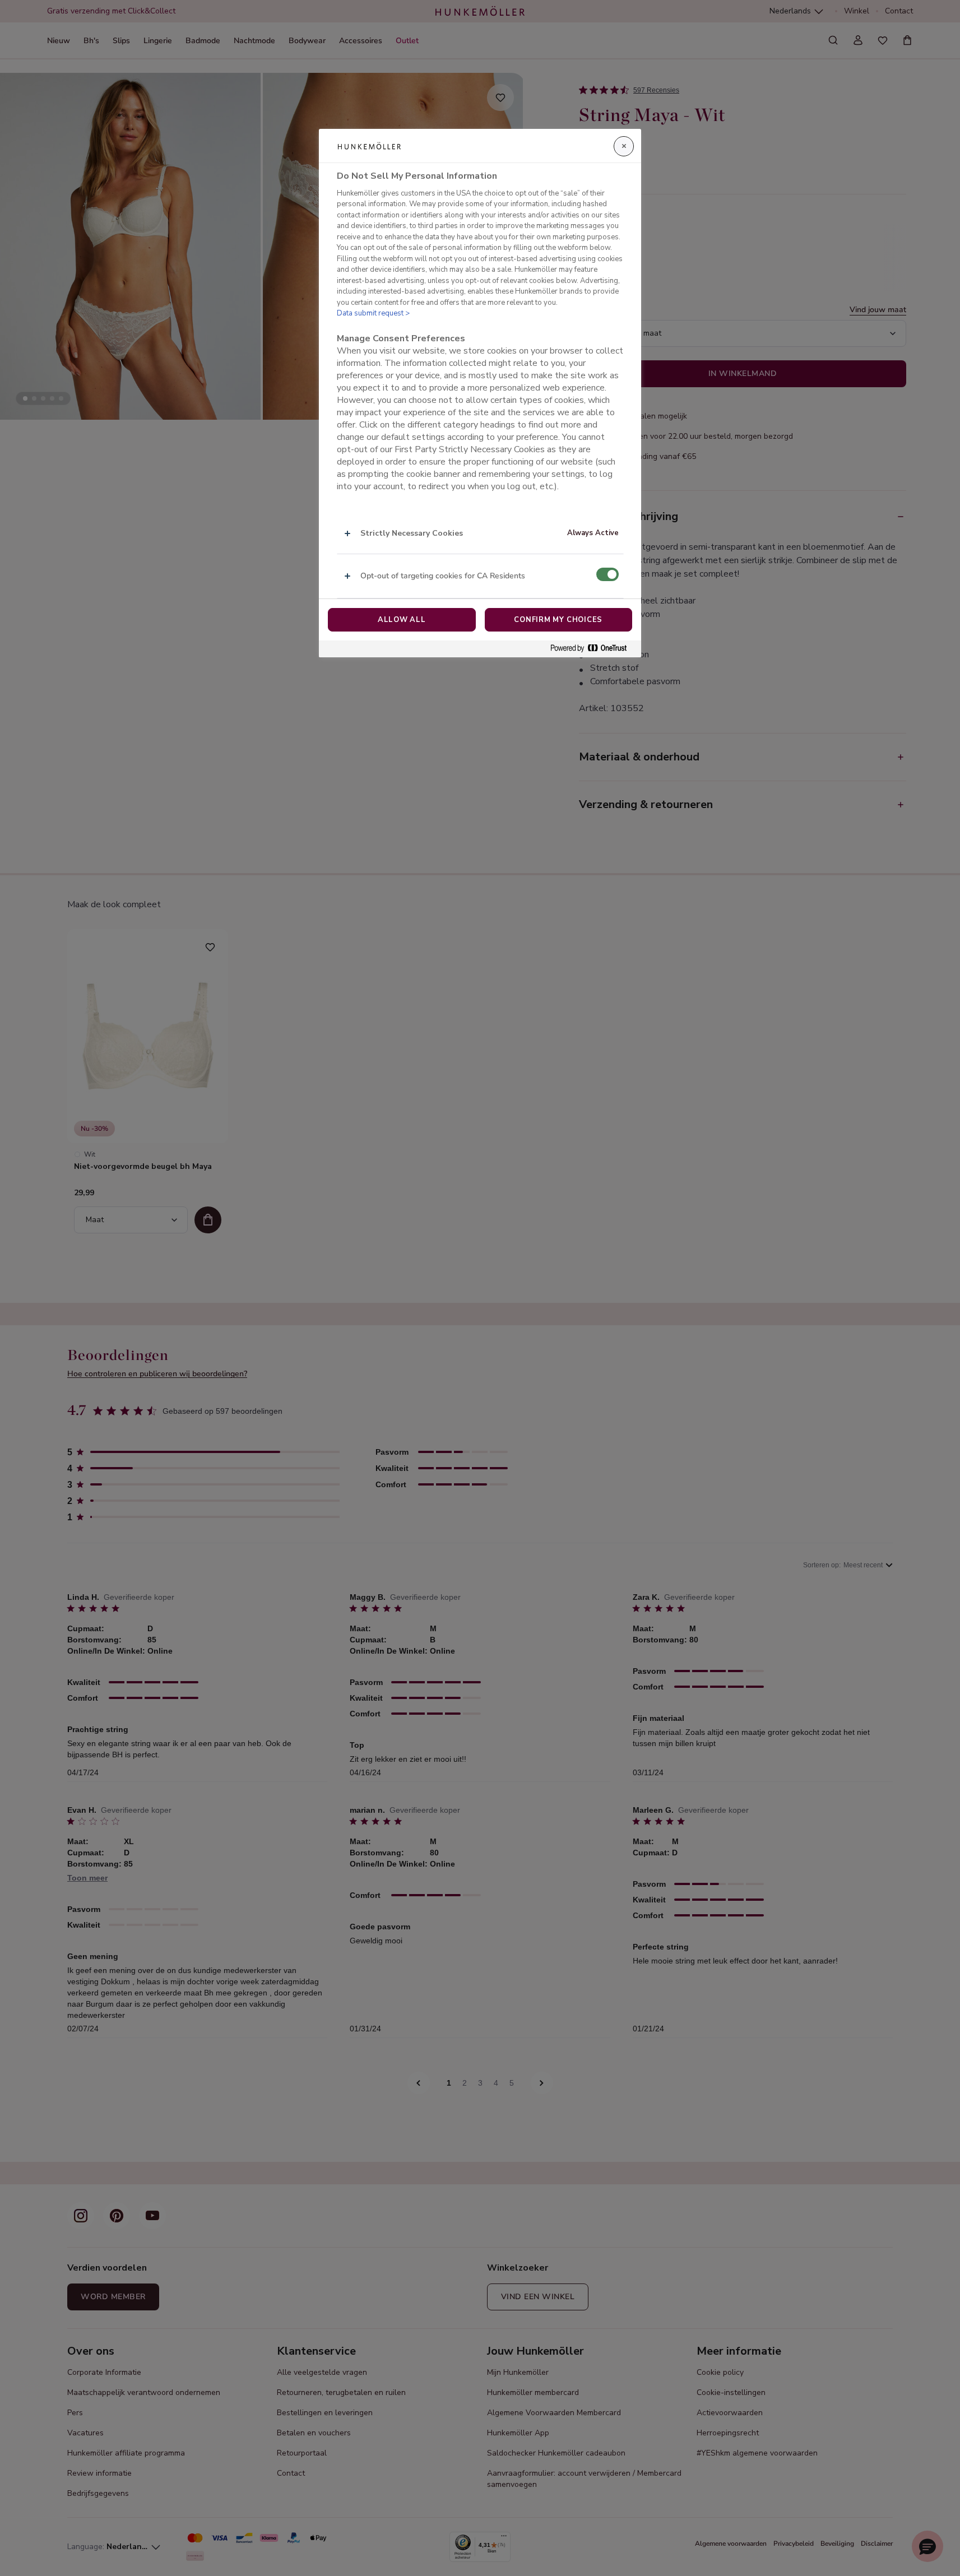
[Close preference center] (624, 146)
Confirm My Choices (558, 620)
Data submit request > (373, 313)
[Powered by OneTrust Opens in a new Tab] (593, 649)
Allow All (402, 620)
